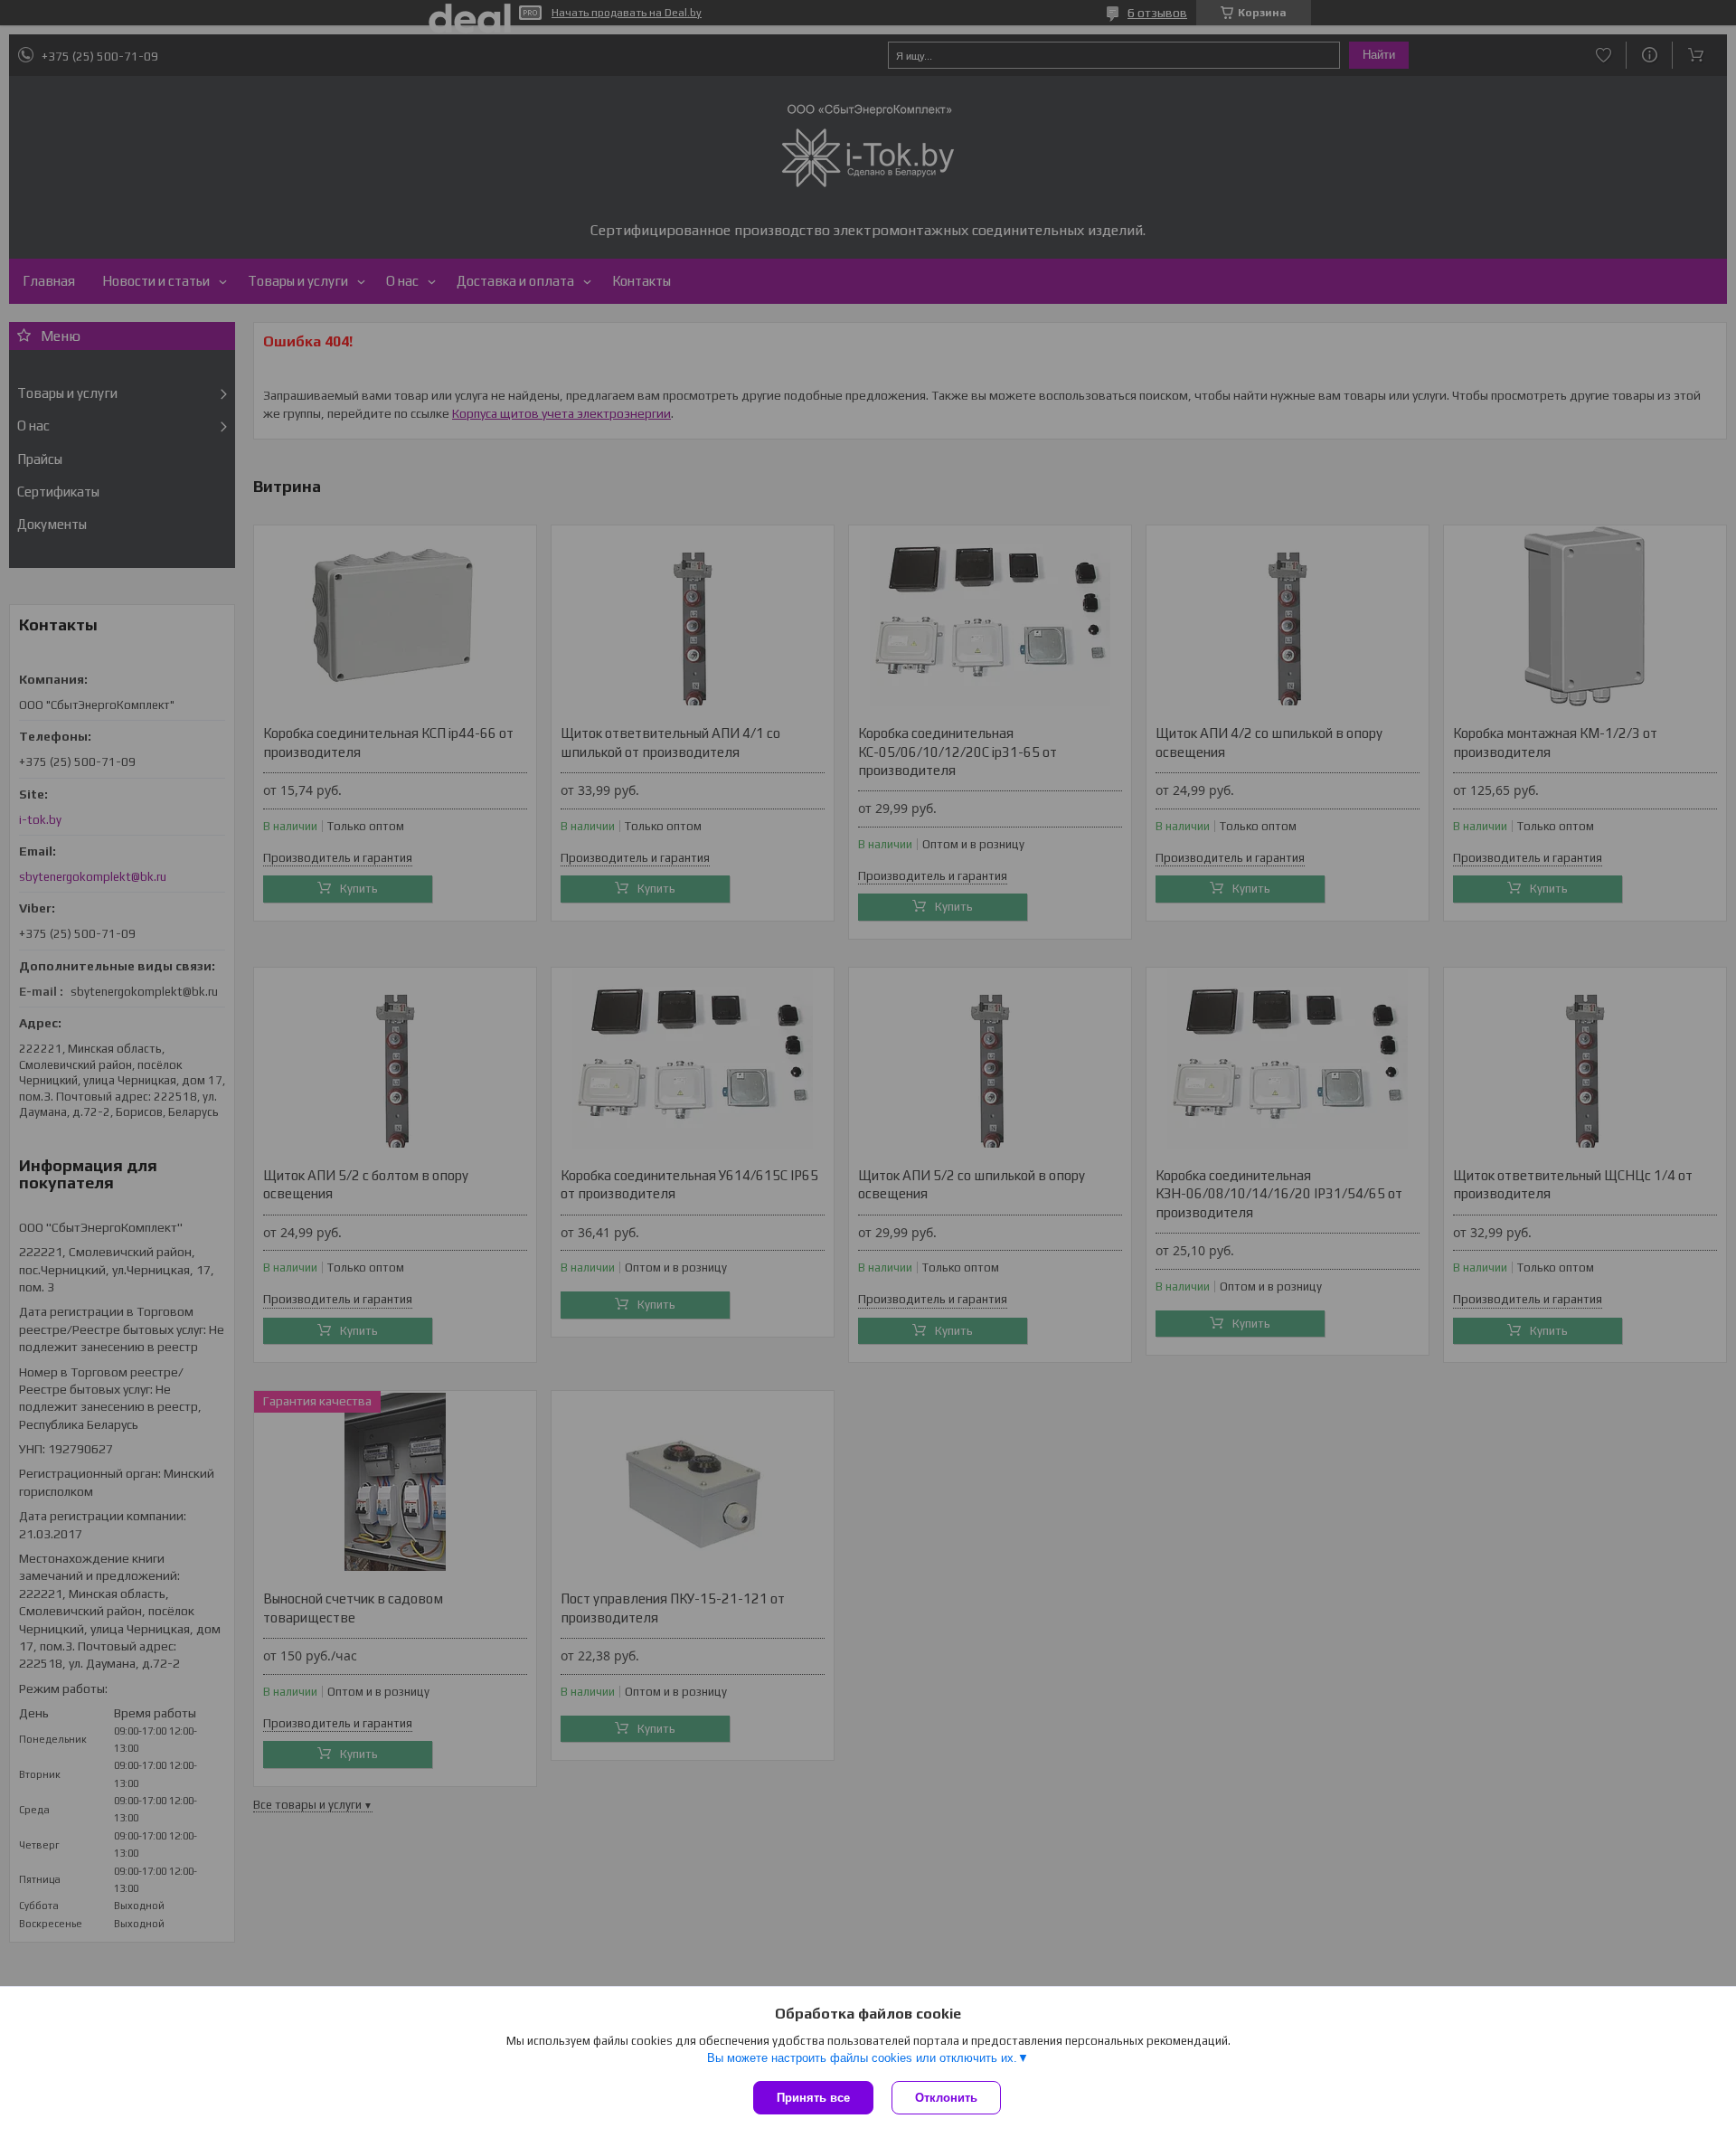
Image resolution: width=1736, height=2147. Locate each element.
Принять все (813, 2098)
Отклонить (946, 2098)
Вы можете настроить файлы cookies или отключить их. (862, 2058)
